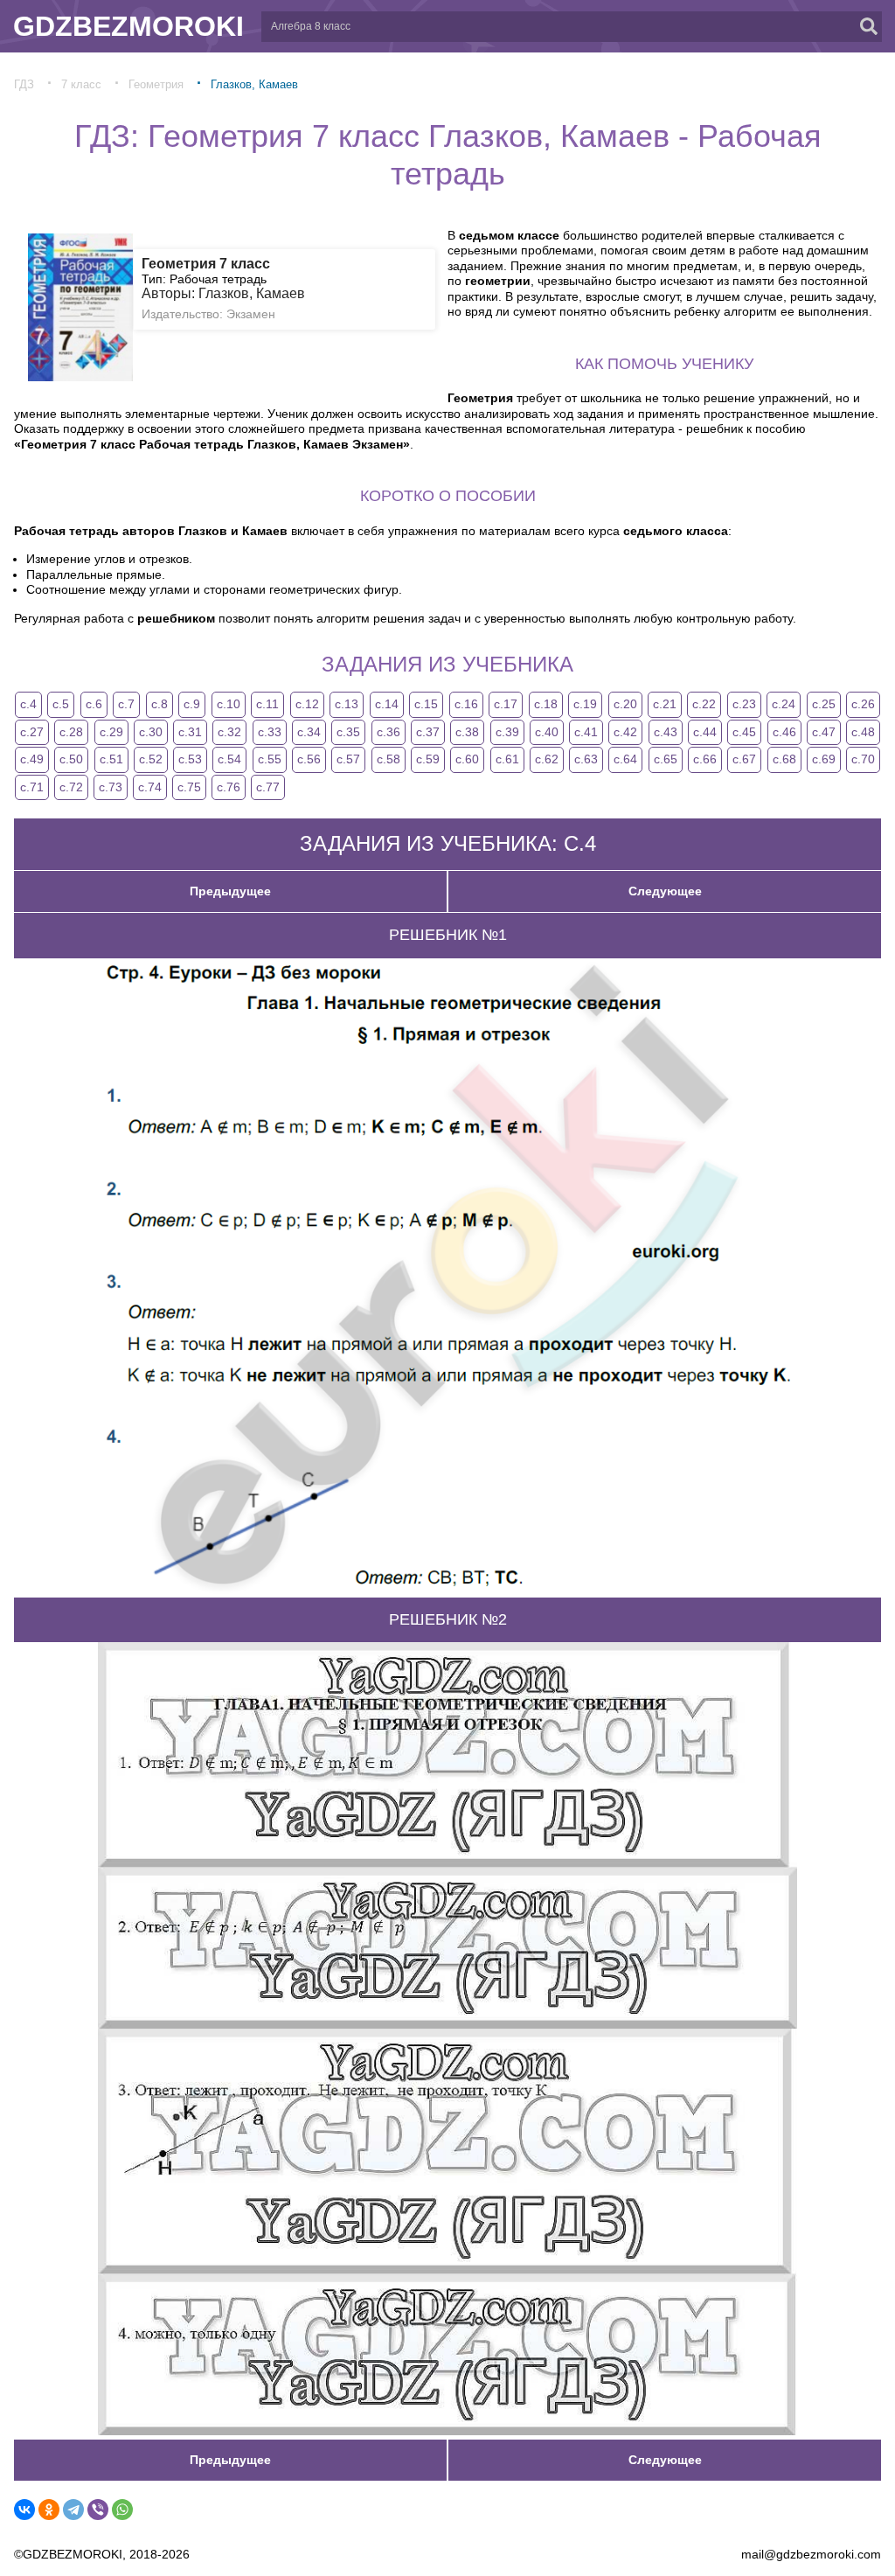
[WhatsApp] (122, 2510)
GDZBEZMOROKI (128, 26)
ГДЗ (24, 84)
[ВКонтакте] (24, 2510)
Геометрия (156, 84)
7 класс (81, 84)
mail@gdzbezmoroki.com (811, 2554)
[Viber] (98, 2510)
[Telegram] (73, 2510)
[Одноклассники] (49, 2510)
